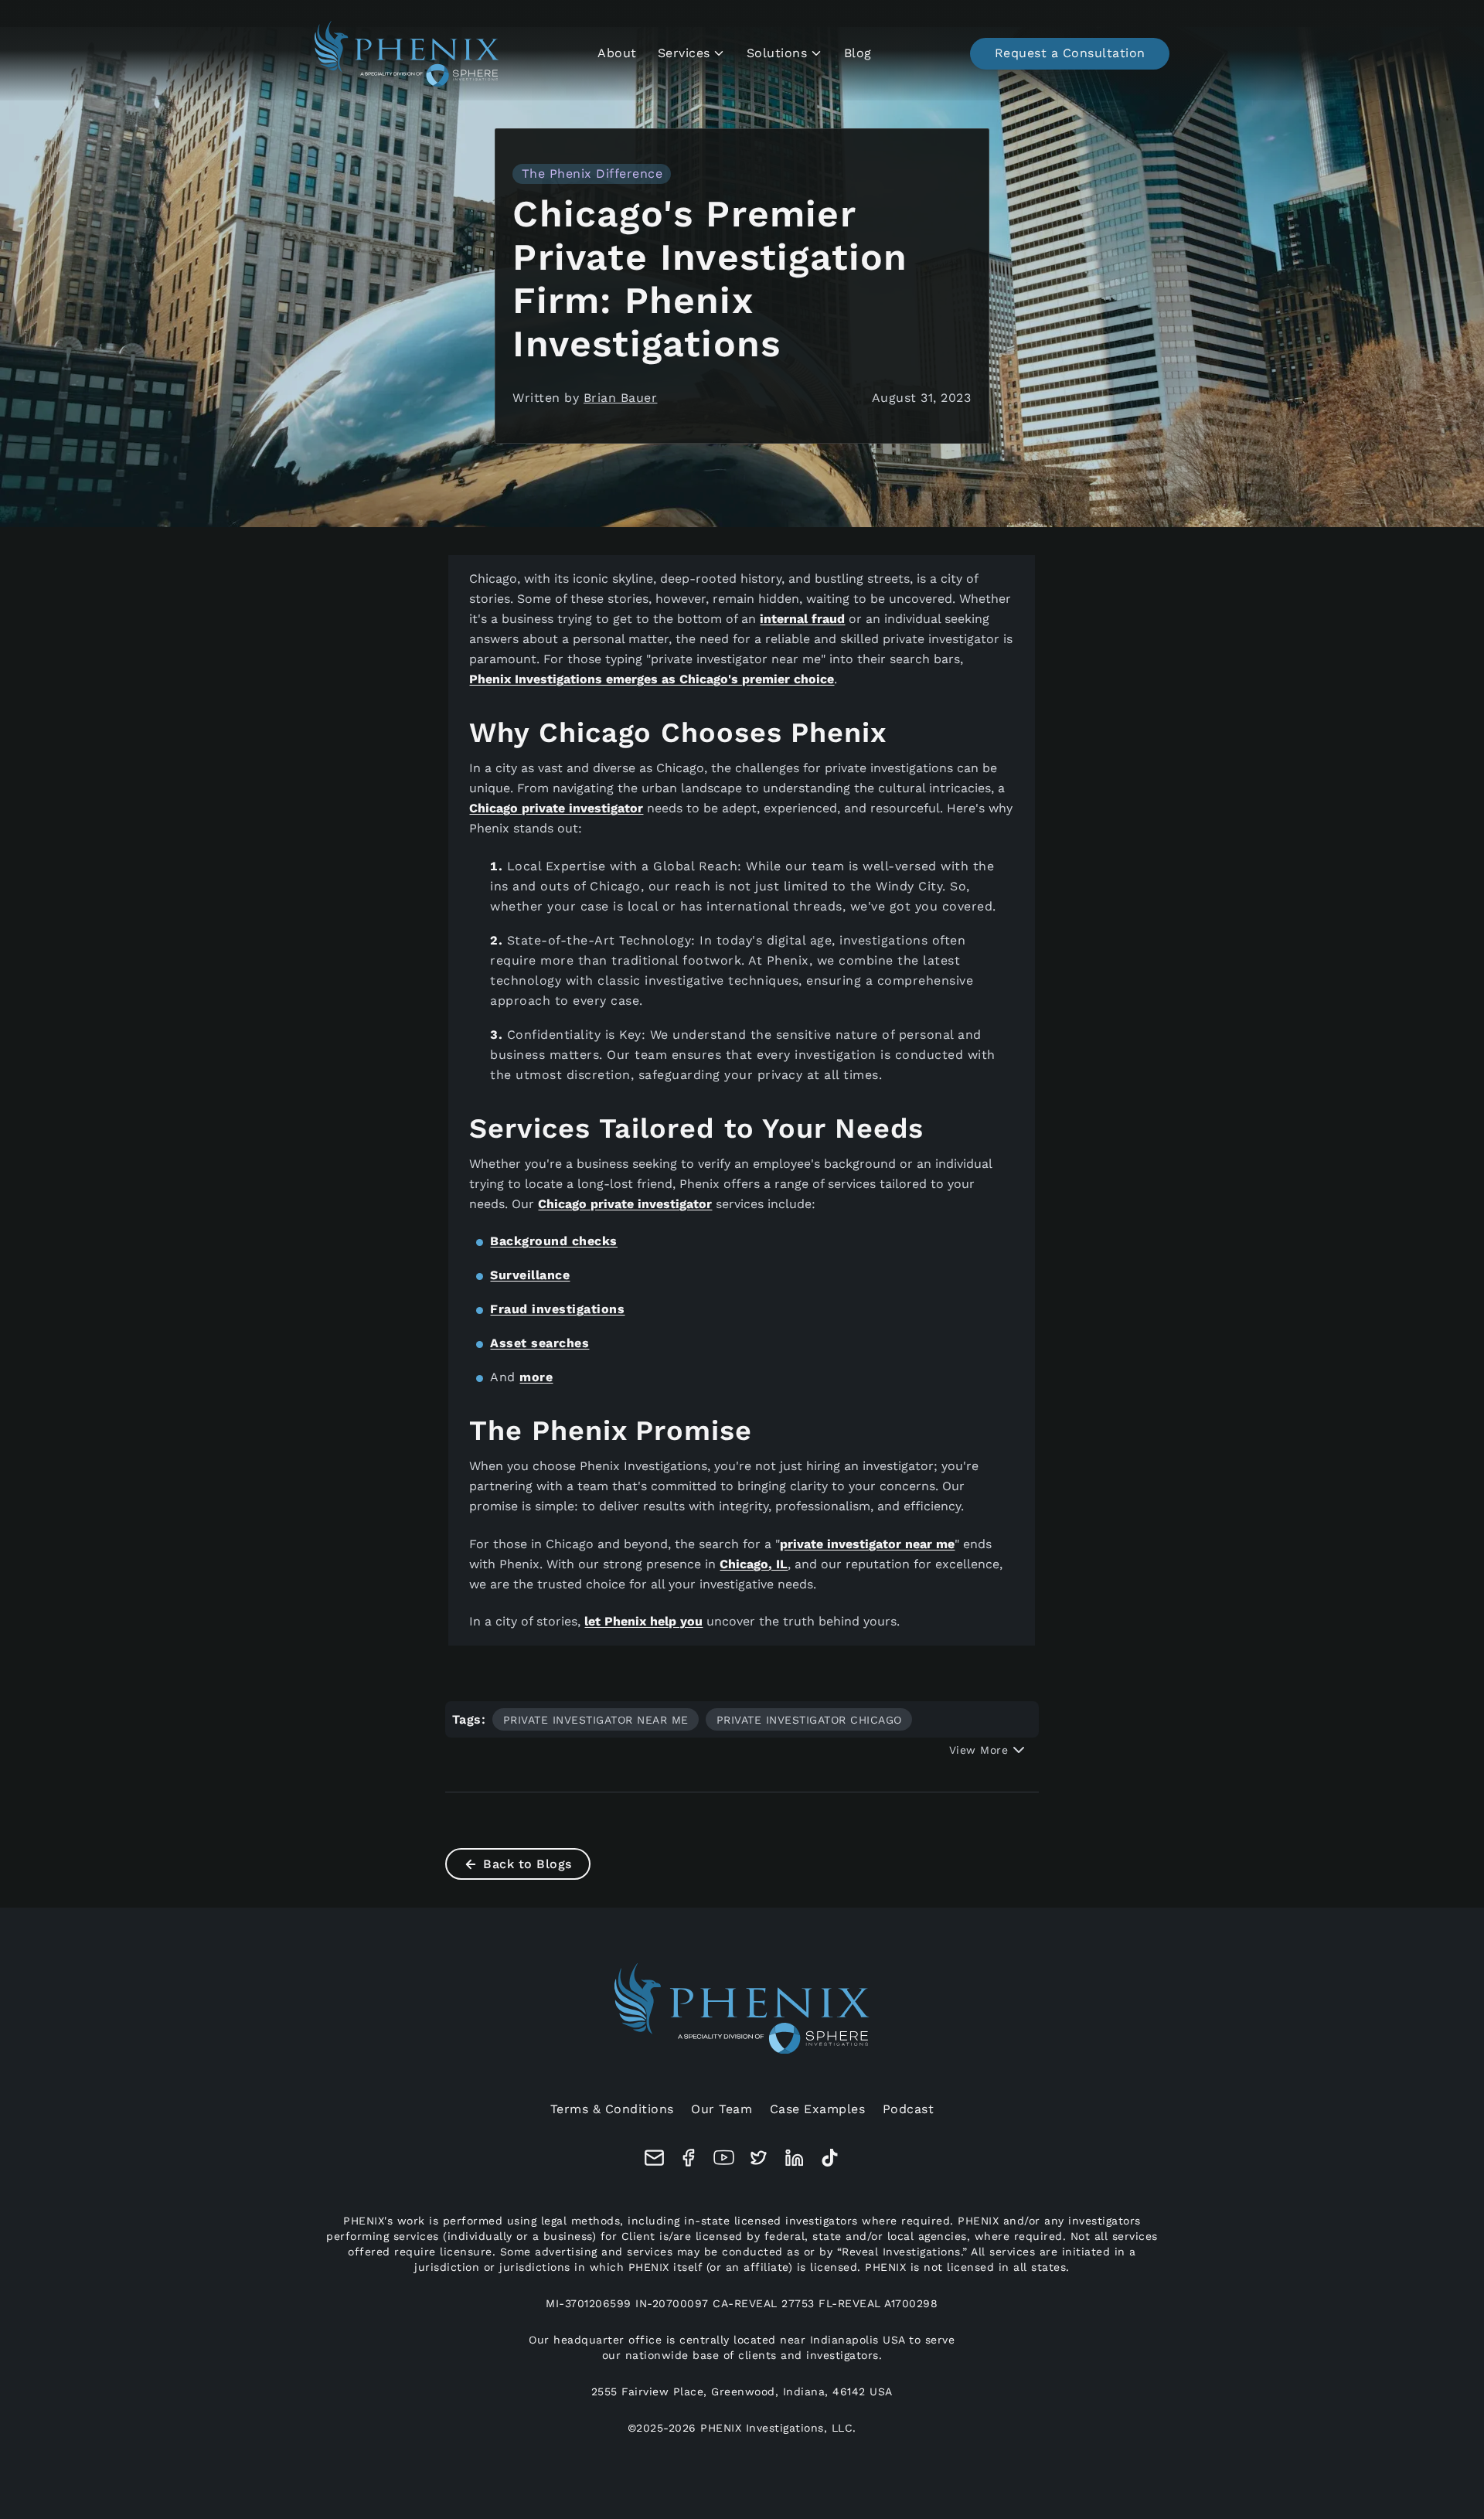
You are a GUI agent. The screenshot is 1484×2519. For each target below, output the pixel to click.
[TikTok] (830, 2158)
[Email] (654, 2158)
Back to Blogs (528, 1864)
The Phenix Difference (592, 174)
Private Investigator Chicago (809, 1720)
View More (979, 1750)
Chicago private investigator (556, 808)
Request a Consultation (1070, 53)
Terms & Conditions (612, 2109)
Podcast (909, 2109)
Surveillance (530, 1275)
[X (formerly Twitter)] (759, 2158)
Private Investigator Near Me (596, 1720)
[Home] (407, 54)
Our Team (722, 2109)
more (536, 1377)
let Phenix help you (643, 1621)
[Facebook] (689, 2158)
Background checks (554, 1241)
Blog (858, 53)
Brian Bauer (621, 398)
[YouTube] (724, 2158)
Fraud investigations (557, 1309)
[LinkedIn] (795, 2158)
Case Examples (818, 2109)
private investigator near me (867, 1544)
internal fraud (802, 619)
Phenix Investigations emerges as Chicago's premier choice (652, 679)
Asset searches (539, 1343)
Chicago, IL (754, 1564)
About (617, 53)
